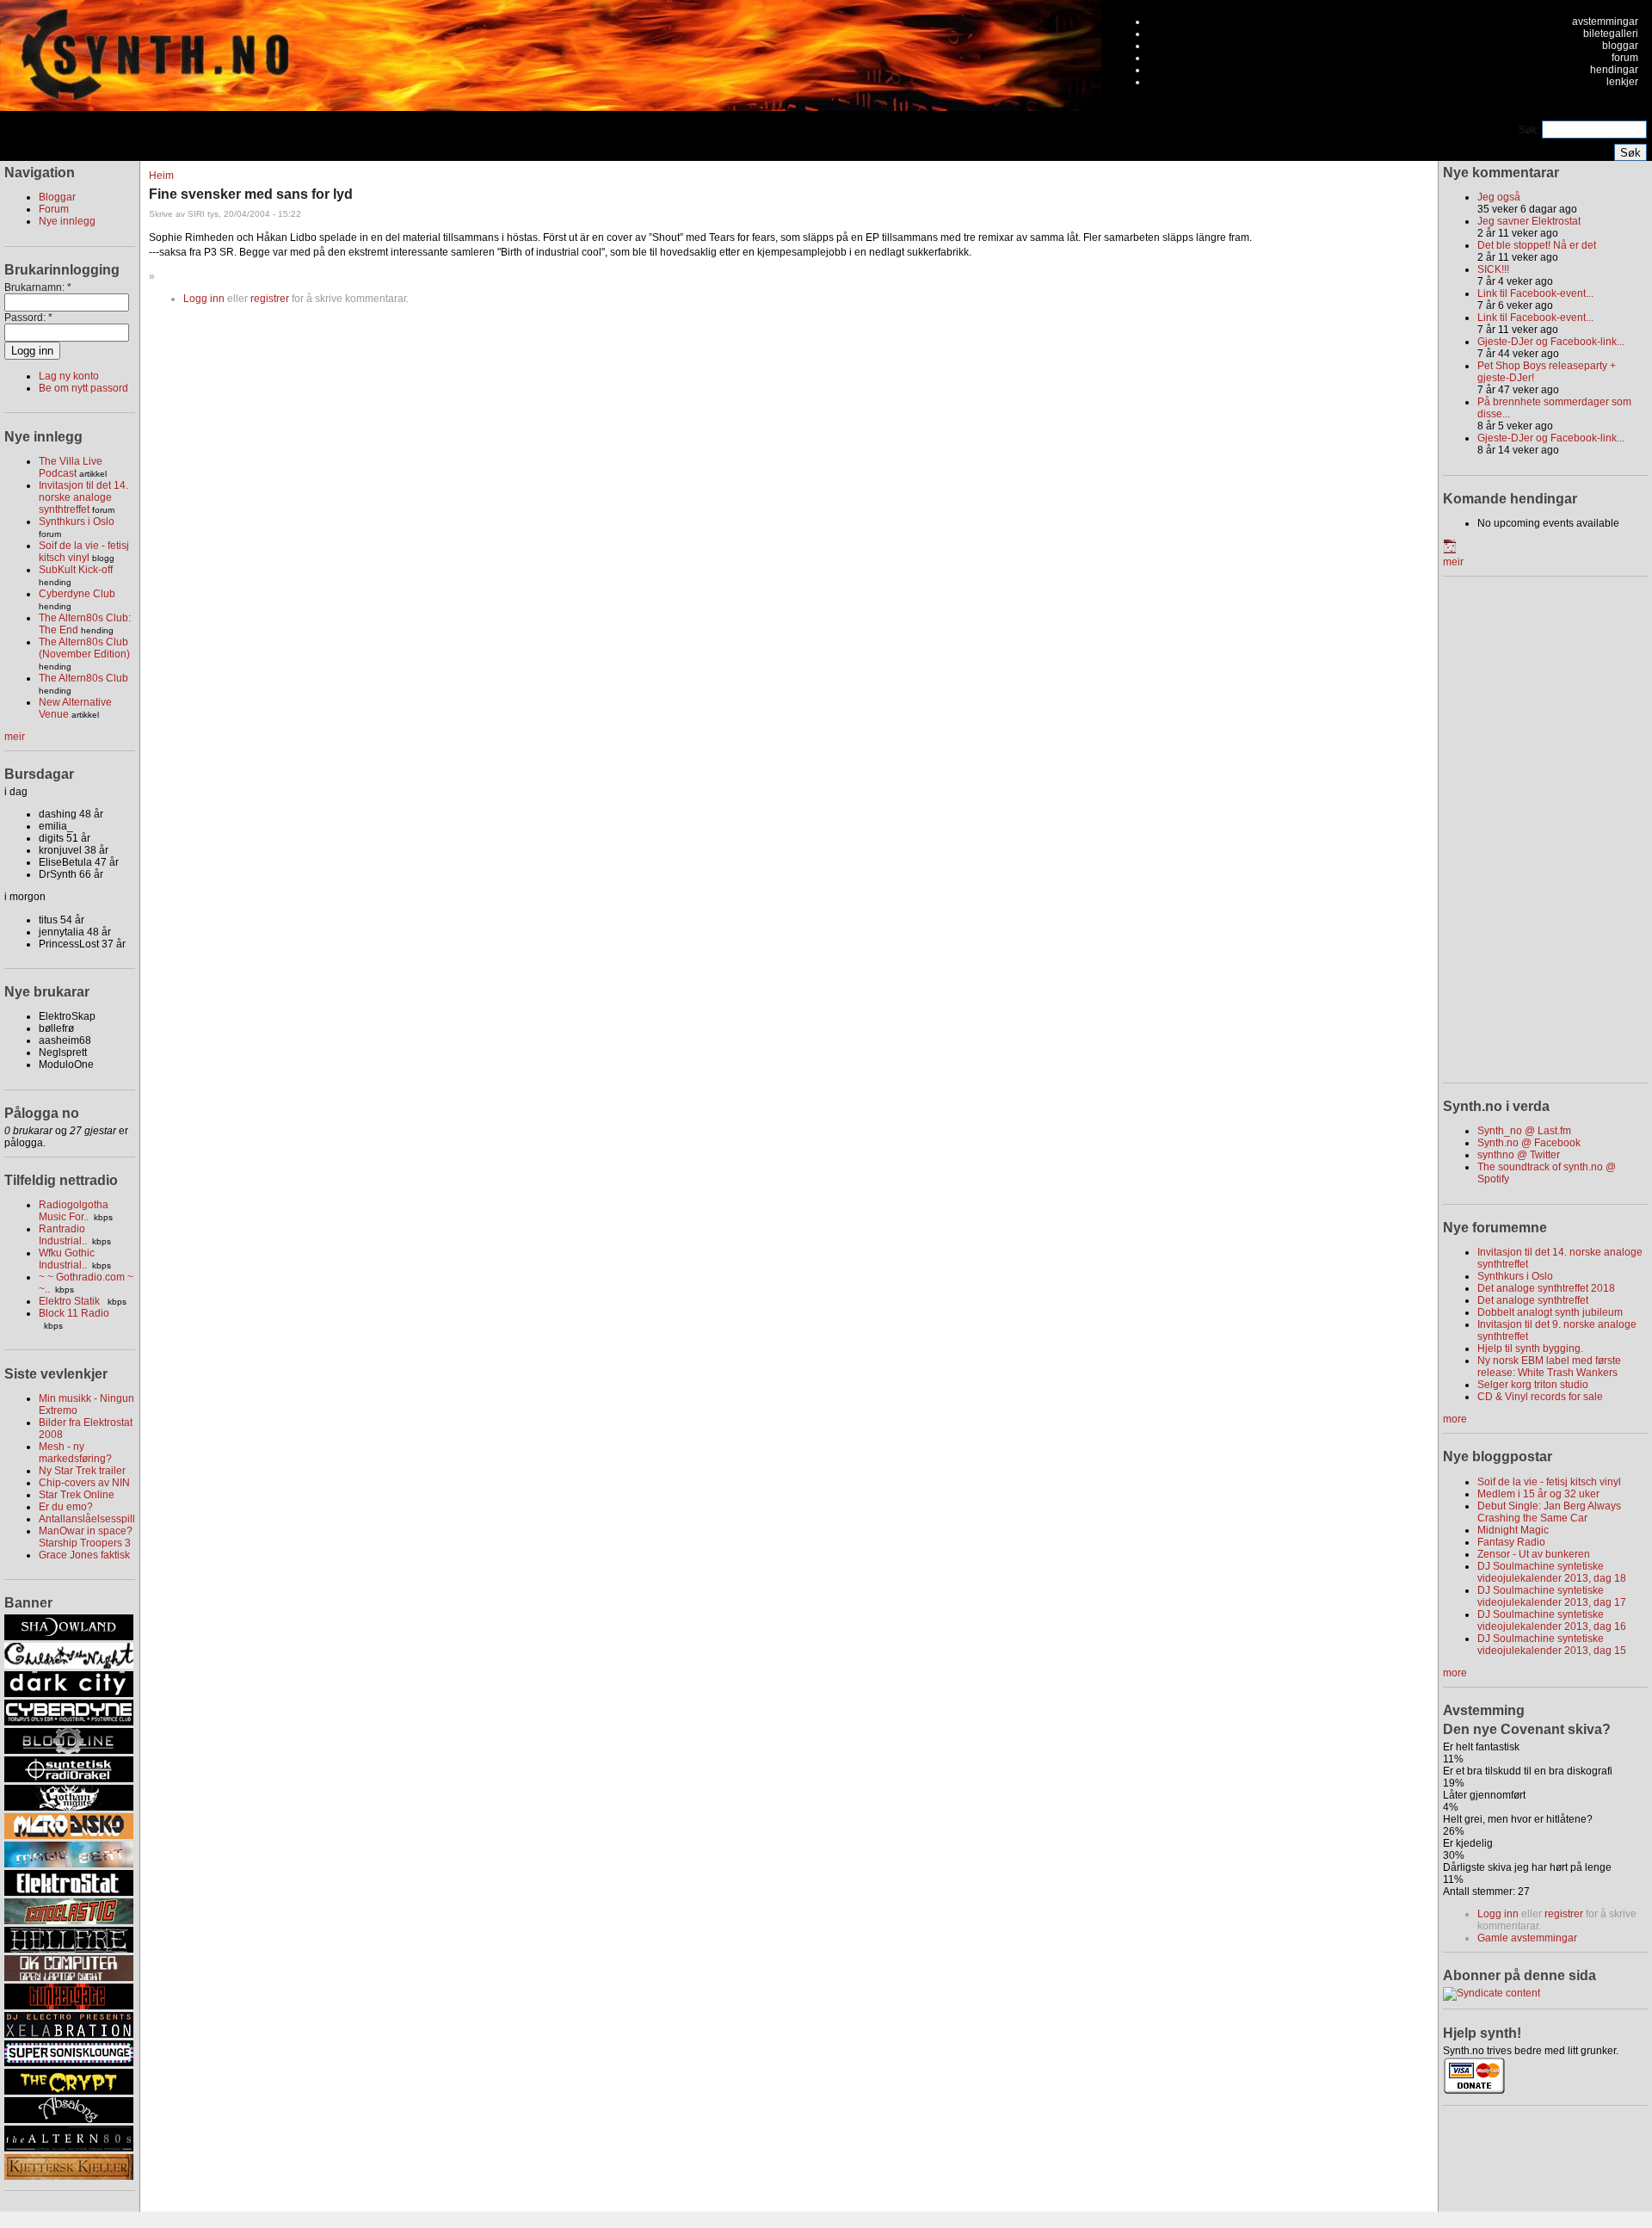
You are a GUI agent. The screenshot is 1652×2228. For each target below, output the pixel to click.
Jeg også (1499, 197)
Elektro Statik (71, 1301)
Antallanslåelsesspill (87, 1519)
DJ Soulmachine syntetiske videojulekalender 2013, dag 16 (1552, 1620)
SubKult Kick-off (76, 570)
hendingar (1614, 70)
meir (15, 737)
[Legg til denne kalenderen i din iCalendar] (1450, 550)
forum (1625, 58)
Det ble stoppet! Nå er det (1537, 245)
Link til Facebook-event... (1535, 293)
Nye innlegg (67, 221)
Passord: (28, 318)
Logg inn (204, 299)
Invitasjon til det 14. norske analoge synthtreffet (83, 497)
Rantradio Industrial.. (63, 1235)
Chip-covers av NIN (84, 1483)
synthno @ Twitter (1519, 1155)
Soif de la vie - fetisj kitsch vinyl (84, 552)
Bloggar (57, 197)
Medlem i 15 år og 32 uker (1538, 1494)
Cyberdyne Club (77, 594)
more (1455, 1419)
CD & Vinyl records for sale (1540, 1397)
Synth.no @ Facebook (1529, 1143)
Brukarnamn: (38, 287)
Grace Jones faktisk (84, 1555)
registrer (270, 299)
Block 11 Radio (74, 1313)
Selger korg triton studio (1533, 1385)
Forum (54, 209)
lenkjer (1622, 82)
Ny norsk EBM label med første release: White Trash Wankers (1549, 1367)
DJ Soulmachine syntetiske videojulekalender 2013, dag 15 (1552, 1645)
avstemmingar (1605, 22)
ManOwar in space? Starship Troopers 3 (86, 1537)
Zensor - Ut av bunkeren (1534, 1554)
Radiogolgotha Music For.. (74, 1211)
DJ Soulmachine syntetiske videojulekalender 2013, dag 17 (1552, 1596)
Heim (161, 176)
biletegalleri (1611, 34)
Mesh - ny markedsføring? (75, 1453)
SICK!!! (1493, 269)
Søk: (1530, 130)
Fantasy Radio (1511, 1542)
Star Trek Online (77, 1495)
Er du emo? (66, 1507)
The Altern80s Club (83, 678)
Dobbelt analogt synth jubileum (1550, 1312)
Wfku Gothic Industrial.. (67, 1259)
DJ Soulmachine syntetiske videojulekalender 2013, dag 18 (1552, 1572)
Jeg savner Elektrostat (1529, 221)
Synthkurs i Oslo (77, 522)
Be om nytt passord (83, 388)
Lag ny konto (69, 376)
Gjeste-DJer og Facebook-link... (1551, 342)
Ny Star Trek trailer (82, 1471)
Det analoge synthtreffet (1533, 1300)
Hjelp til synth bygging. (1530, 1349)
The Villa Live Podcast (71, 467)
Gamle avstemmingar (1527, 1938)
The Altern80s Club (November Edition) (84, 648)
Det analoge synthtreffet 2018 (1546, 1288)
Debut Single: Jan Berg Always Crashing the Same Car (1549, 1512)
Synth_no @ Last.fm (1524, 1131)
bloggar (1620, 46)
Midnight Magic (1513, 1530)
